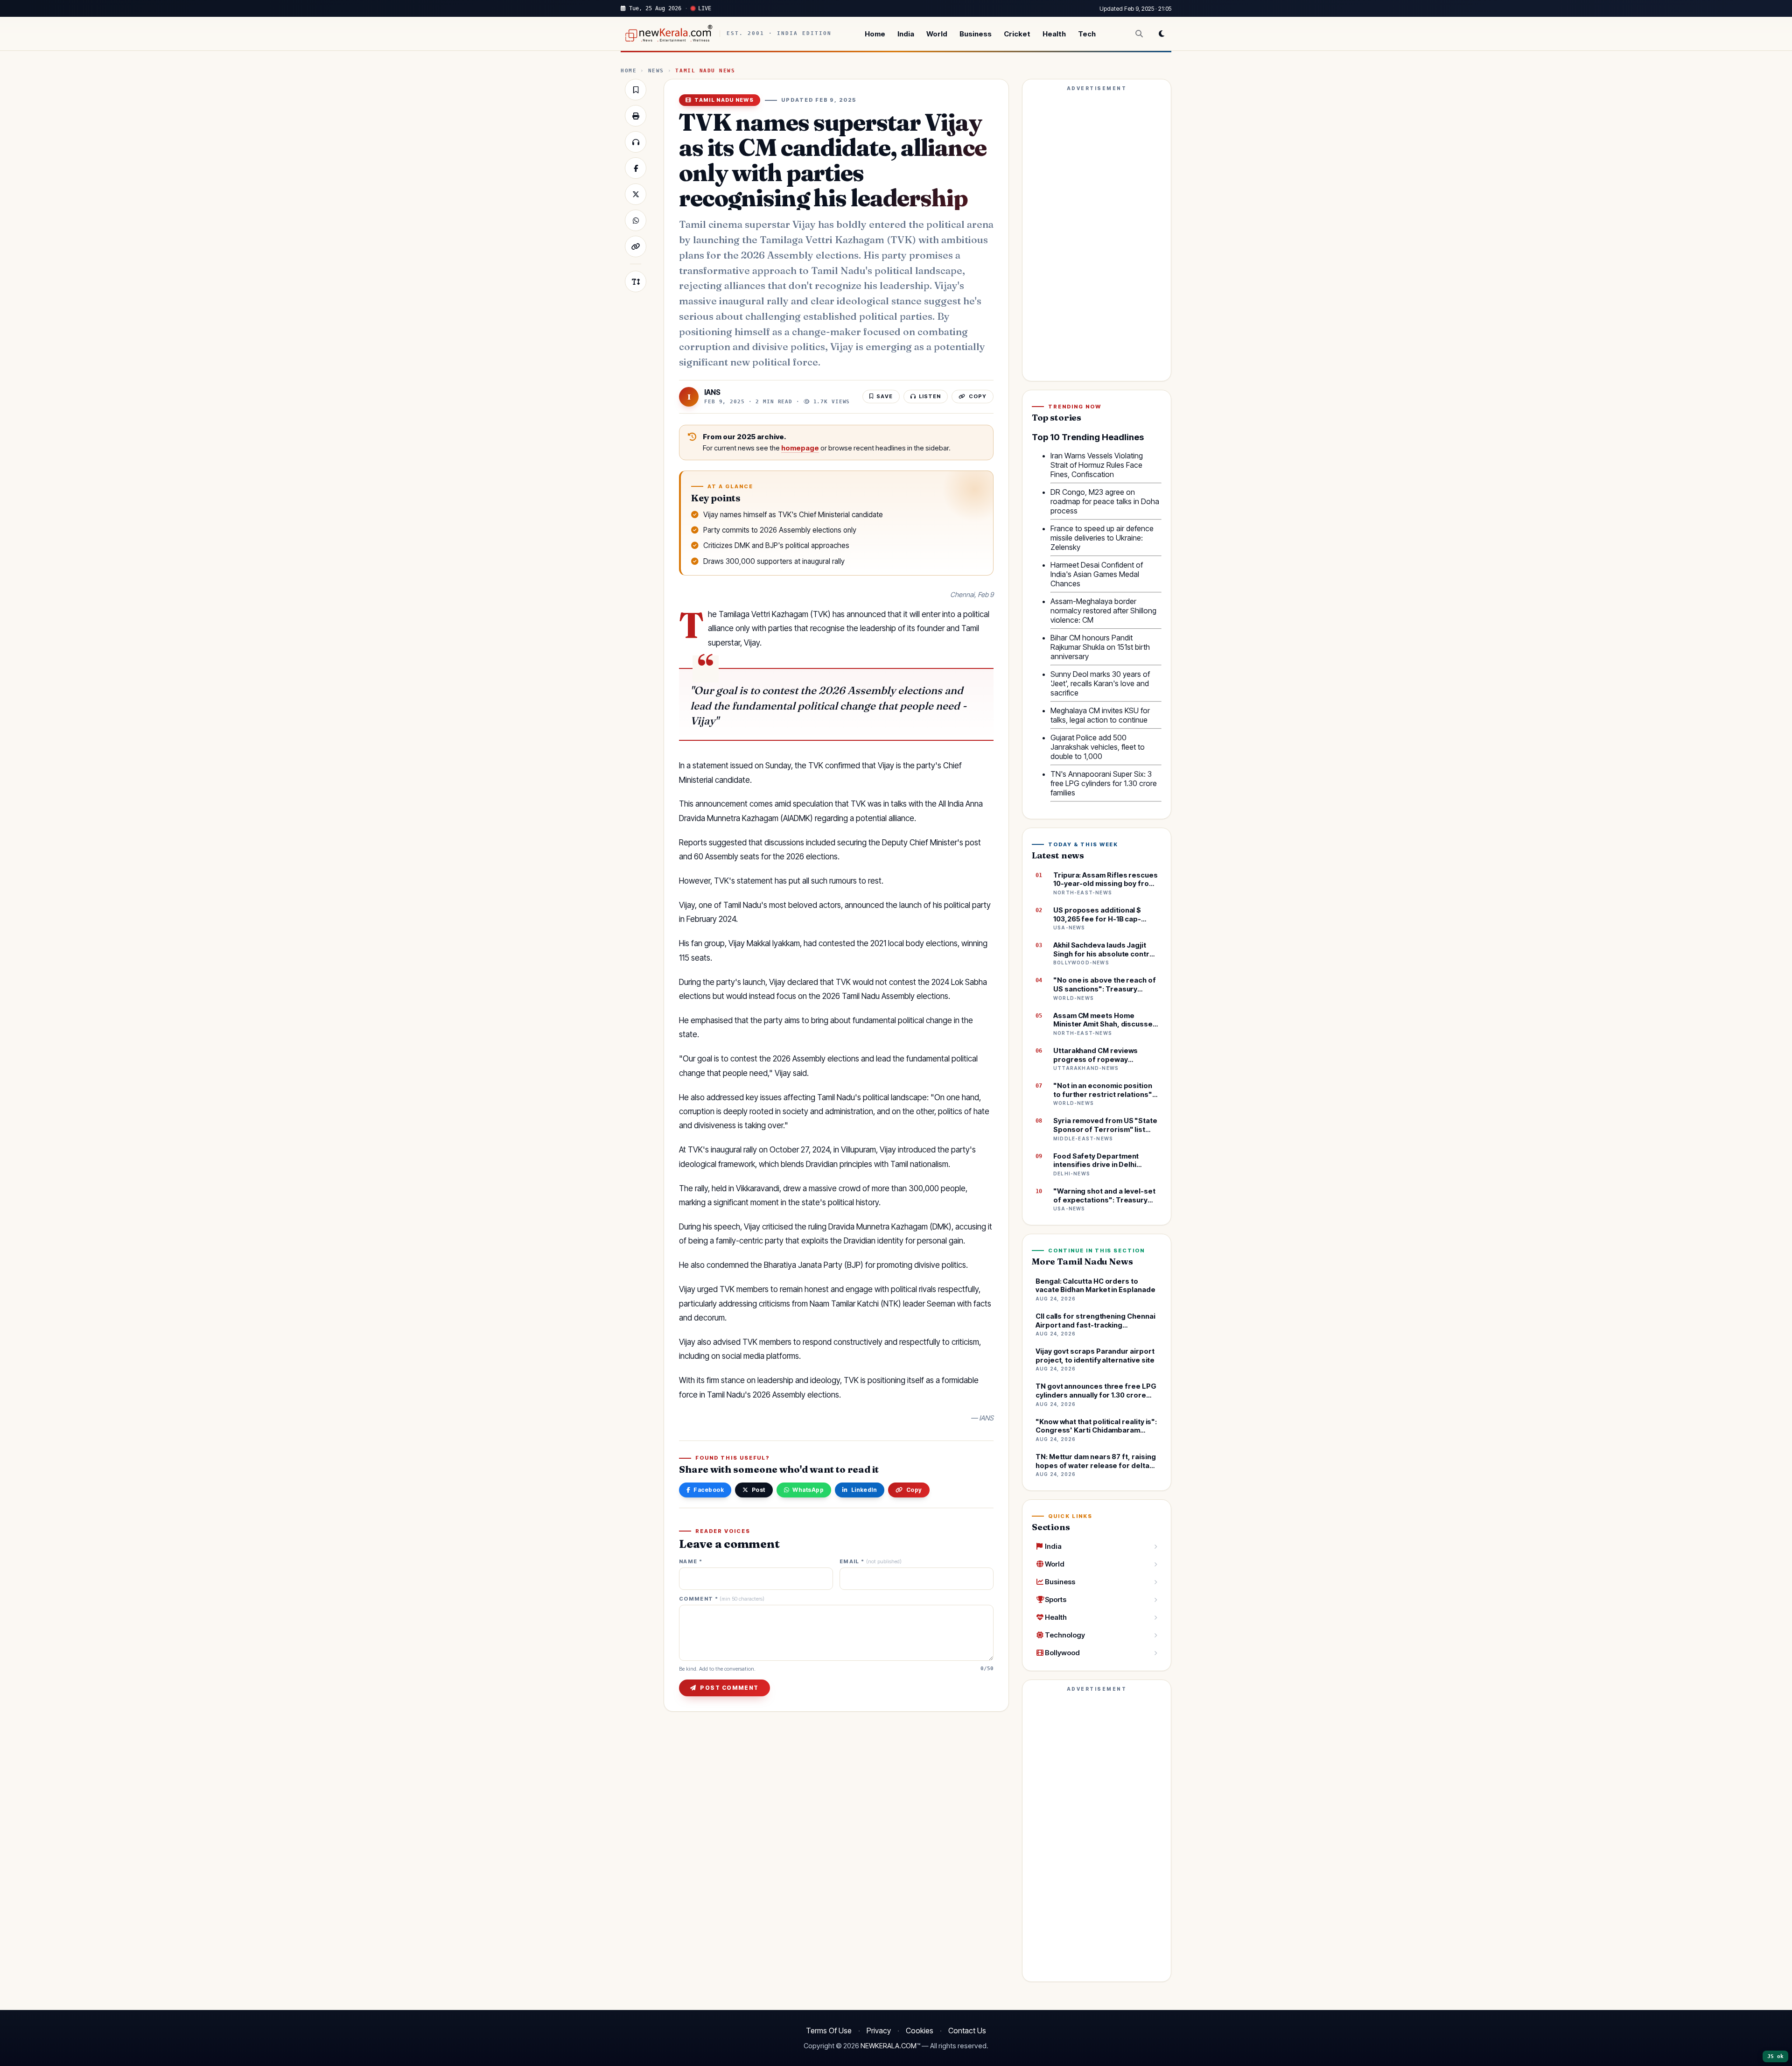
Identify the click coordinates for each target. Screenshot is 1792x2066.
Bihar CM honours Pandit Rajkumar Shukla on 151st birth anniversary (1100, 647)
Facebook (709, 1490)
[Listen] (636, 142)
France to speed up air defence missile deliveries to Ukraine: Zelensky (1102, 538)
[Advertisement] (1097, 234)
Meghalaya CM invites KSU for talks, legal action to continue (1100, 715)
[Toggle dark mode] (1162, 34)
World (937, 34)
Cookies (920, 2031)
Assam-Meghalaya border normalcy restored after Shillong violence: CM (1103, 611)
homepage (800, 448)
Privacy (879, 2031)
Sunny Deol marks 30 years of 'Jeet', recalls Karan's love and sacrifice (1100, 683)
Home (875, 34)
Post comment (729, 1688)
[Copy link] (636, 246)
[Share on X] (636, 194)
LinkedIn (864, 1490)
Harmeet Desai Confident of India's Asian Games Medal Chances (1097, 574)
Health (1054, 34)
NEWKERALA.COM (889, 2046)
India (906, 34)
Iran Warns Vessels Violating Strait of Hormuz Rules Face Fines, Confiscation (1097, 465)
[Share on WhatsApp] (636, 220)
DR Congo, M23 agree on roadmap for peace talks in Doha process (1105, 501)
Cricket (1017, 34)
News (656, 71)
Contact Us (967, 2031)
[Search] (1139, 34)
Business (976, 34)
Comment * (722, 1599)
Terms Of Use (829, 2031)
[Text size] (636, 281)
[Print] (636, 116)
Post (759, 1490)
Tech (1087, 34)
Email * (871, 1562)
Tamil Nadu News (705, 71)
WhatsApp (808, 1490)
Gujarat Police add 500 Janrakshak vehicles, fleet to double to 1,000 (1098, 747)
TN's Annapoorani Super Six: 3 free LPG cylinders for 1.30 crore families (1104, 783)
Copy (914, 1490)
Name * (691, 1562)
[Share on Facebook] (636, 168)
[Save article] (636, 90)
